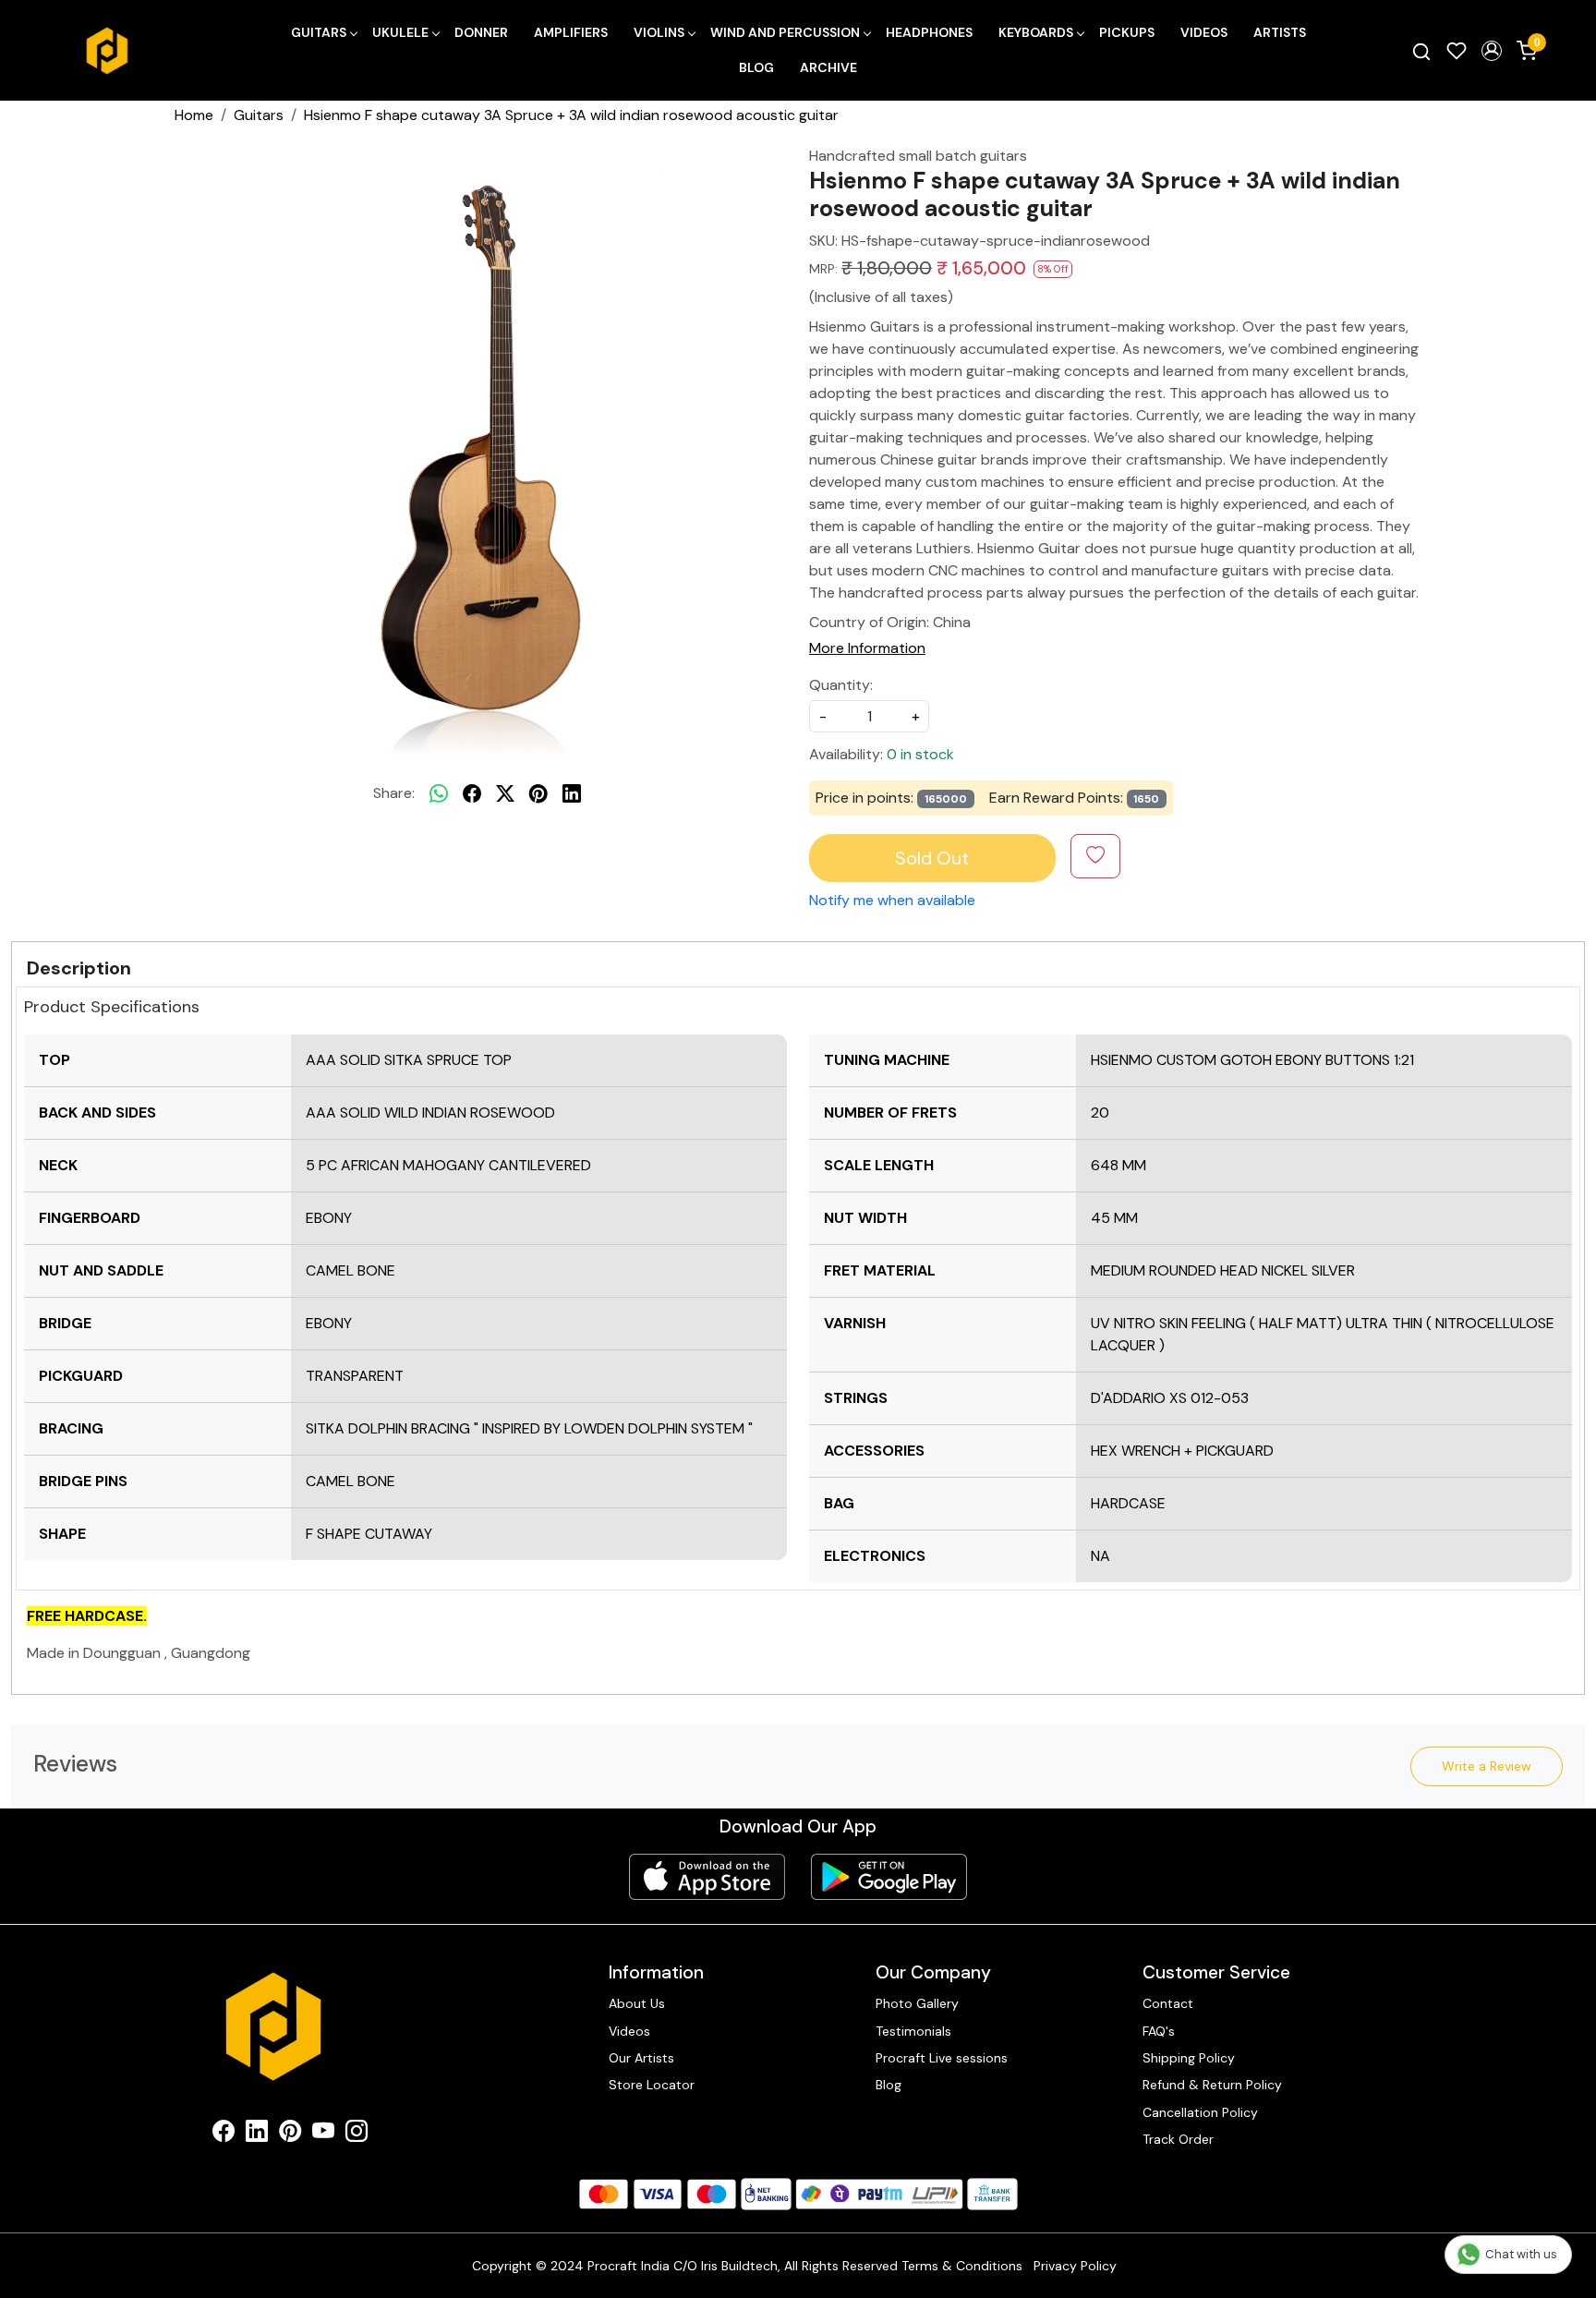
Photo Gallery (917, 2003)
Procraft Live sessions (942, 2058)
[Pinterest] (290, 2135)
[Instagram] (357, 2135)
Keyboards (1036, 32)
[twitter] (505, 793)
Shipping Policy (1189, 2058)
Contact (1168, 2003)
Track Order (1178, 2139)
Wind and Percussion (785, 32)
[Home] (107, 51)
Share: (394, 793)
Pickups (1127, 32)
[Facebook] (224, 2135)
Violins (659, 32)
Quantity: (841, 685)
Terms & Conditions (962, 2266)
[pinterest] (538, 793)
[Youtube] (323, 2135)
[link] (1421, 51)
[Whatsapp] (439, 793)
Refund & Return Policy (1212, 2085)
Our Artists (641, 2058)
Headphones (929, 32)
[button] (1492, 51)
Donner (481, 32)
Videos (1204, 32)
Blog (756, 67)
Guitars (319, 32)
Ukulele (400, 32)
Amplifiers (571, 32)
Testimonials (913, 2031)
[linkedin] (572, 793)
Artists (1280, 32)
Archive (828, 67)
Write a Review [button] (1487, 1766)
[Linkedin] (257, 2135)
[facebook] (472, 793)
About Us (637, 2003)
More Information (867, 648)
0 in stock (920, 754)
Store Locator (652, 2085)
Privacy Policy (1075, 2266)
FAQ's (1159, 2031)
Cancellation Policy (1200, 2112)
